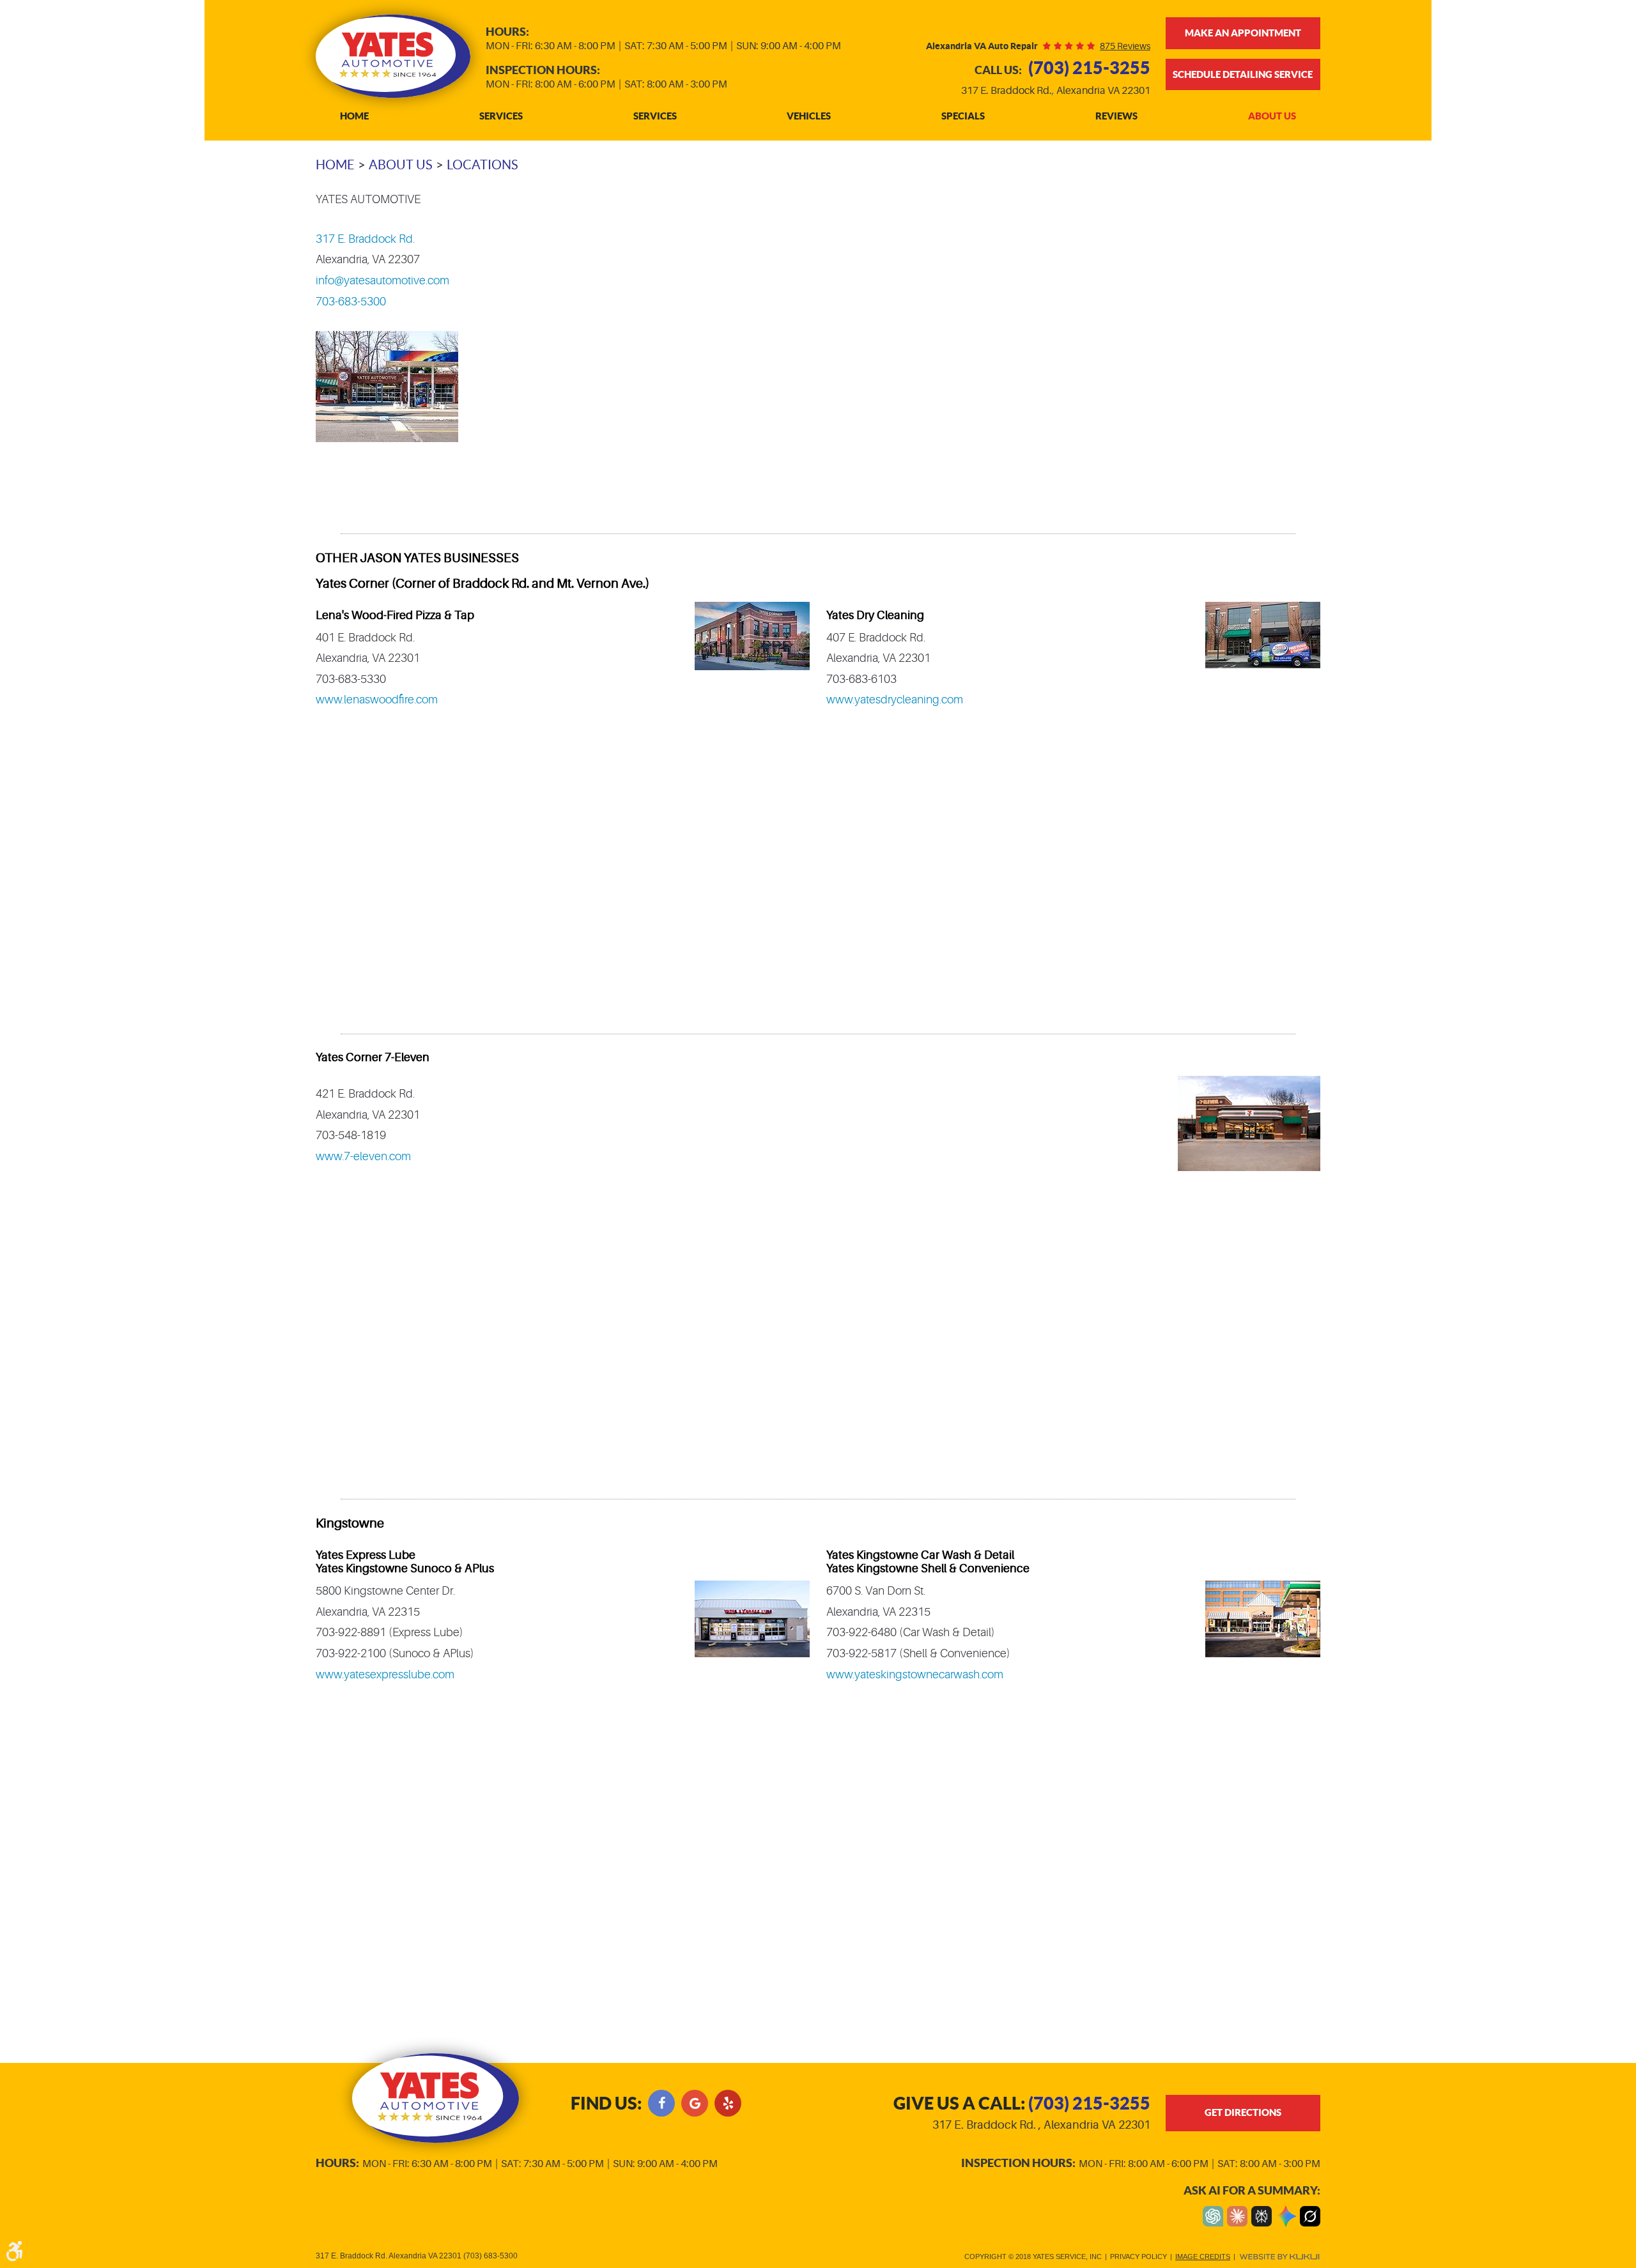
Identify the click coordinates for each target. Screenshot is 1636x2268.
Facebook (661, 2103)
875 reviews (1125, 46)
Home (354, 116)
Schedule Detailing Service (1243, 74)
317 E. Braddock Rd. (365, 239)
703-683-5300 (351, 302)
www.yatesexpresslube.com (385, 1674)
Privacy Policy (1138, 2257)
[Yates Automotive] (393, 56)
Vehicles (809, 116)
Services (501, 116)
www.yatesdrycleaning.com (895, 700)
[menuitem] (354, 117)
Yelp (728, 2103)
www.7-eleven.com (363, 1156)
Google (695, 2103)
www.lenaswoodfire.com (377, 700)
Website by (1279, 2257)
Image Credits (1203, 2257)
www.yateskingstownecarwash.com (915, 1674)
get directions (1243, 2112)
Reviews (1116, 116)
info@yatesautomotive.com (382, 280)
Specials (963, 116)
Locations (482, 165)
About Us (1272, 116)
